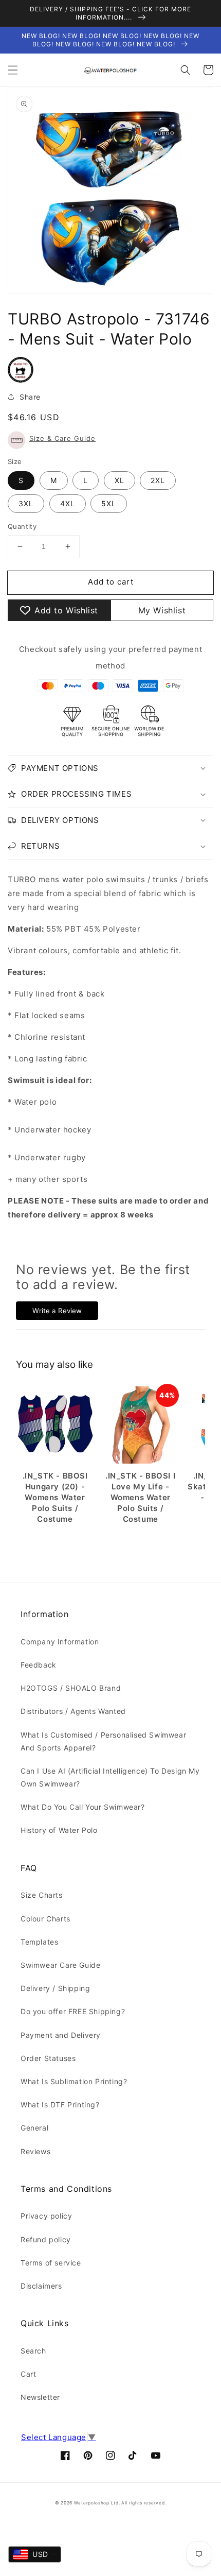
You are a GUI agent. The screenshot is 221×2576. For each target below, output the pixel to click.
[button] (13, 70)
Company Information (60, 1642)
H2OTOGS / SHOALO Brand (71, 1688)
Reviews (35, 2151)
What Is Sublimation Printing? (74, 2081)
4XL (68, 503)
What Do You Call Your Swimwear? (83, 1807)
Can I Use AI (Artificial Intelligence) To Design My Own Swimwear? (110, 1777)
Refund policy (46, 2239)
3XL (26, 503)
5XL (109, 503)
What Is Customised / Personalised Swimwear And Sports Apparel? (103, 1741)
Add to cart (111, 582)
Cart (28, 2374)
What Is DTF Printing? (60, 2105)
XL (119, 480)
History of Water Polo (59, 1830)
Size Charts (42, 1895)
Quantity (22, 526)
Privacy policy (46, 2216)
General (34, 2128)
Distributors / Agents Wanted (73, 1711)
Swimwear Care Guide (60, 1965)
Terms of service (51, 2263)
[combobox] (35, 2554)
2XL (158, 480)
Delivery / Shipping (55, 1988)
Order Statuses (48, 2058)
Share (30, 397)
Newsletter (40, 2397)
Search (33, 2351)
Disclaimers (41, 2286)
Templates (39, 1942)
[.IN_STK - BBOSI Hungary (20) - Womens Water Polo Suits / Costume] (55, 1425)
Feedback (39, 1665)
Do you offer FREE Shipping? (73, 2011)
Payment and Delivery (61, 2035)
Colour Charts (45, 1919)
